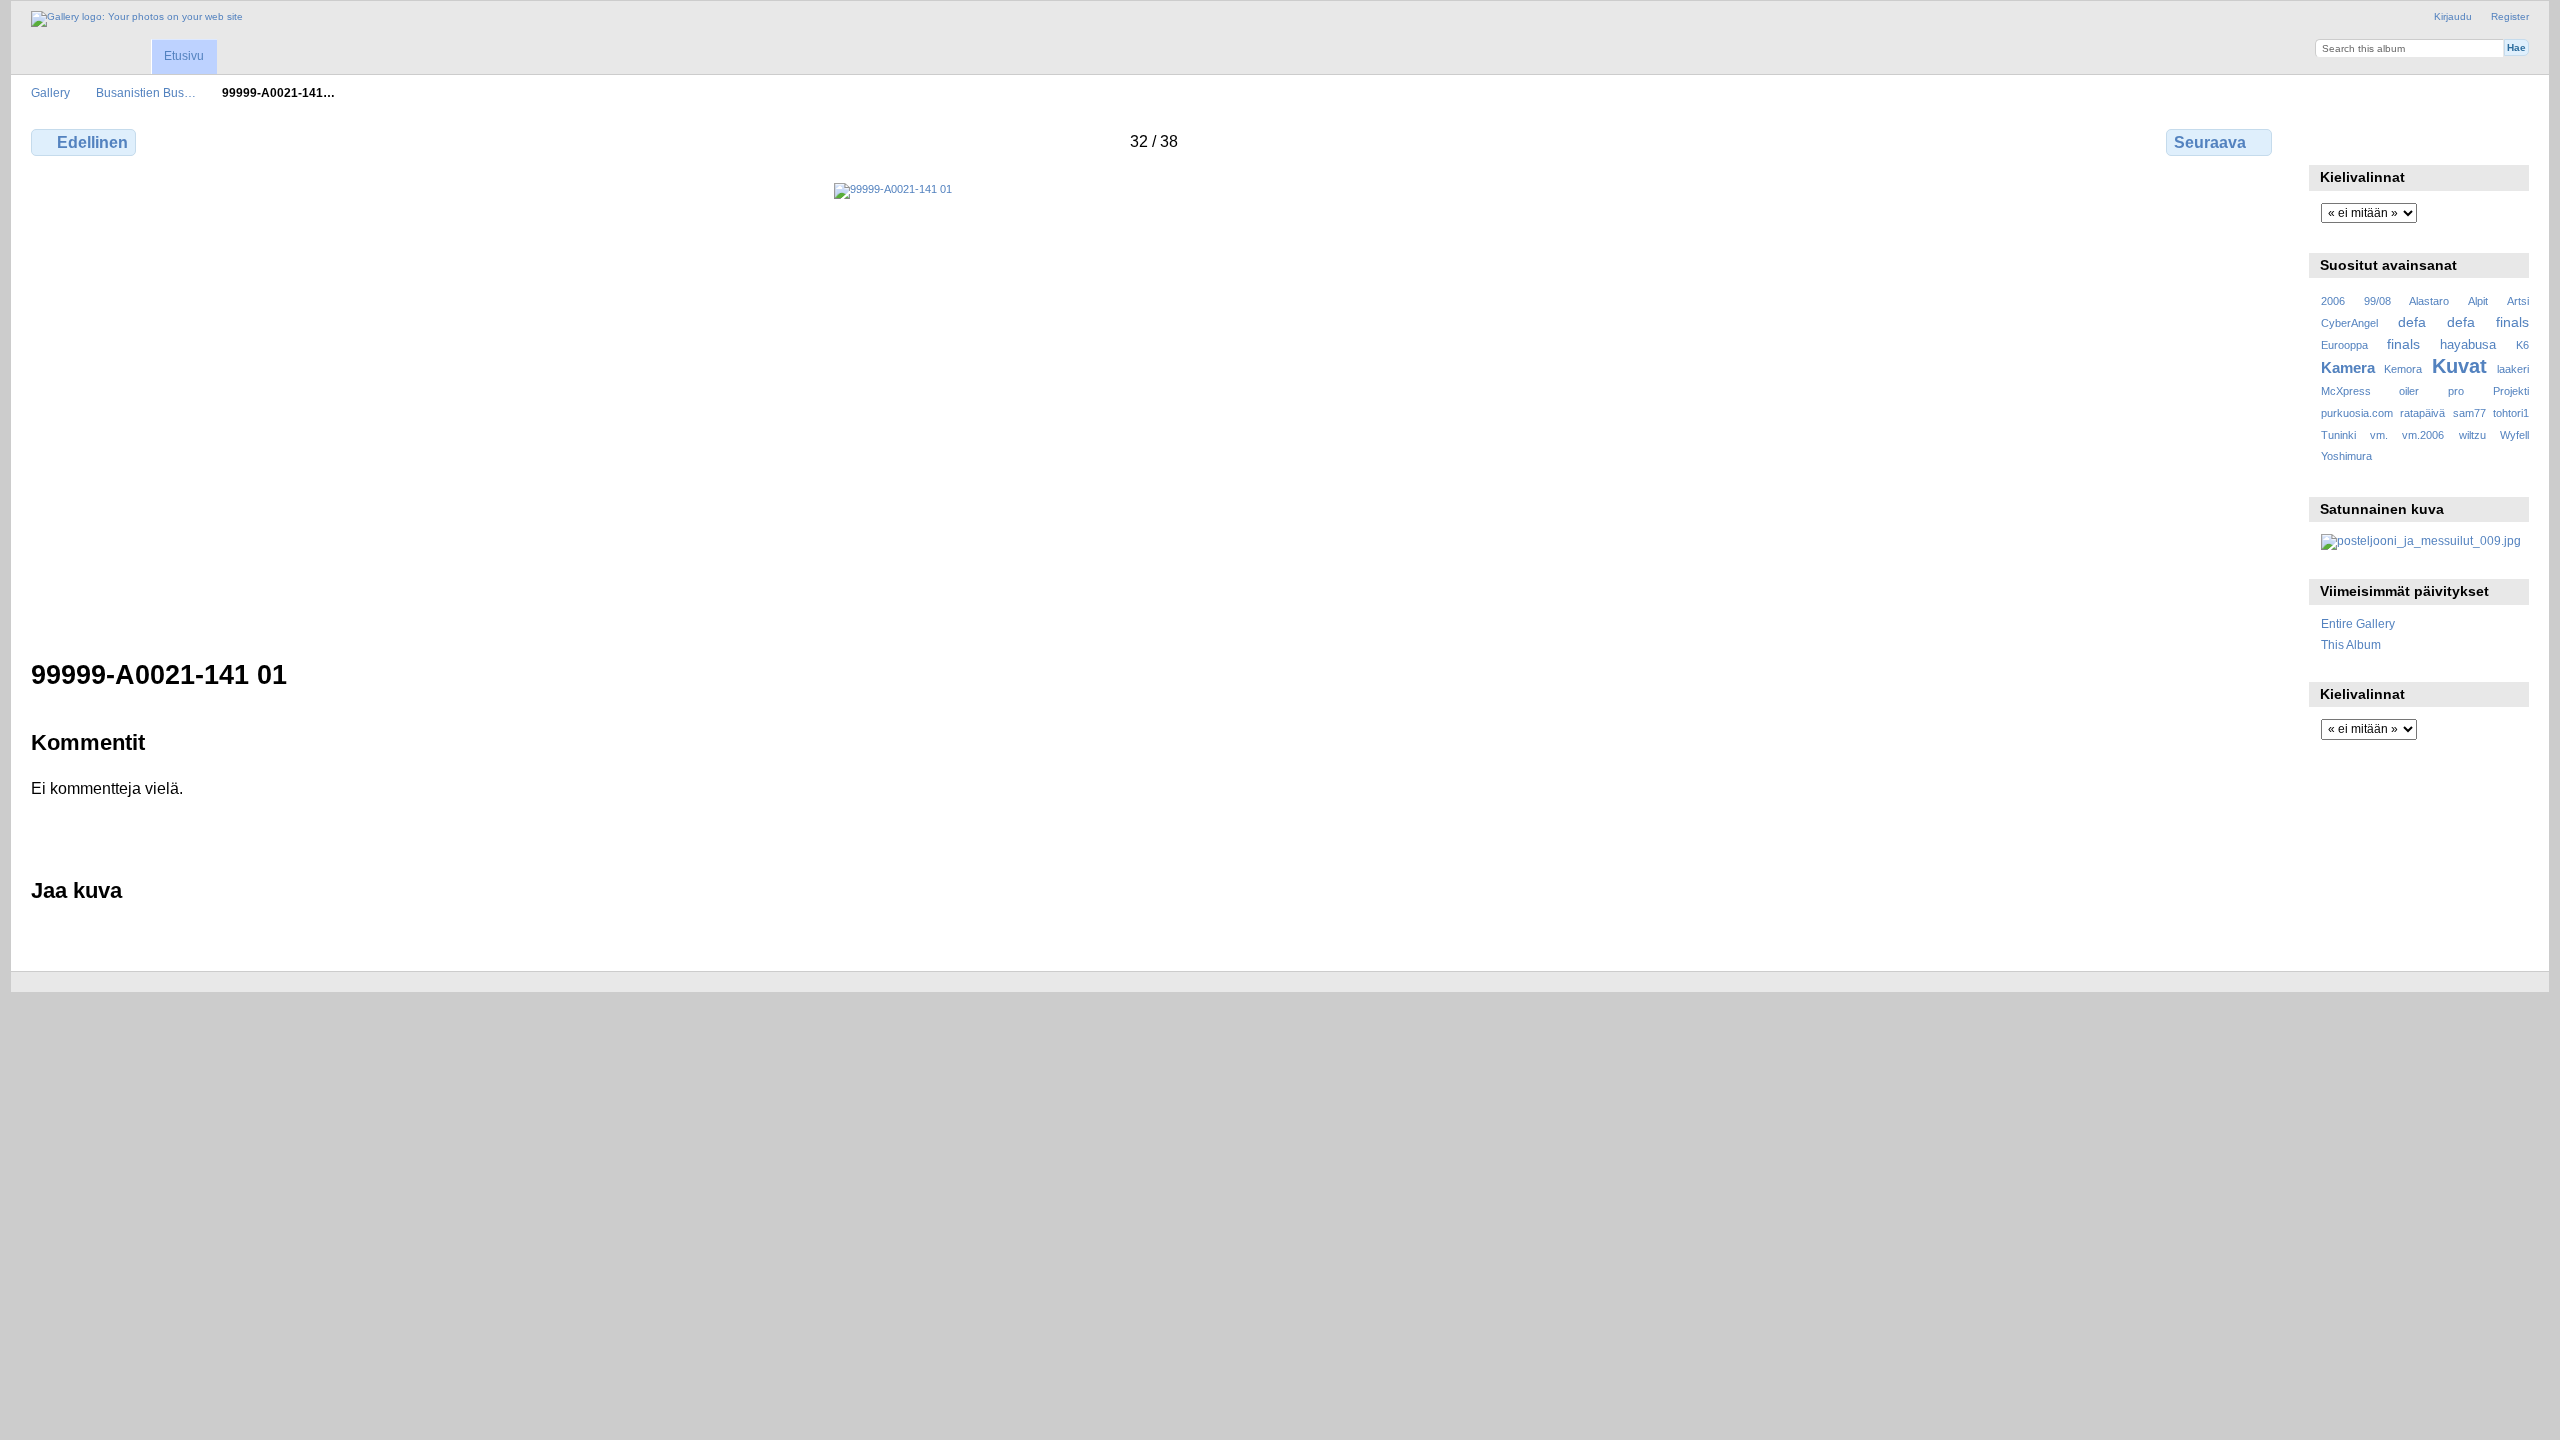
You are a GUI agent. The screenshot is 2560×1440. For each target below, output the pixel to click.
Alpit (2478, 301)
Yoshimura (2346, 456)
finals (2403, 344)
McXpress (2346, 391)
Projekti (2511, 391)
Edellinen (92, 142)
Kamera (2348, 367)
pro (2456, 391)
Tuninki (2338, 435)
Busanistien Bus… (146, 92)
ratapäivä (2422, 413)
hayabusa (2468, 345)
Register (2510, 16)
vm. (2379, 435)
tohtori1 (2511, 413)
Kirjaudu (2453, 16)
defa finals (2488, 322)
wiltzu (2472, 435)
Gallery (50, 92)
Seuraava (2210, 142)
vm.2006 (2423, 435)
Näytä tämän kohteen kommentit (2374, 140)
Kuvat (2459, 366)
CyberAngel (2349, 323)
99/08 (2377, 301)
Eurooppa (2344, 345)
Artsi (2518, 301)
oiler (2409, 391)
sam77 (2469, 413)
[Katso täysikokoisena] (1153, 409)
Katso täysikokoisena (2331, 140)
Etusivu (184, 56)
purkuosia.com (2357, 413)
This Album (2351, 644)
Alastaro (2429, 301)
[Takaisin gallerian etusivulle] (137, 19)
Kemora (2403, 369)
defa (2412, 322)
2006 (2333, 301)
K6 (2522, 345)
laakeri (2513, 369)
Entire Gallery (2358, 623)
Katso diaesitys (2417, 140)
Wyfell (2514, 435)
